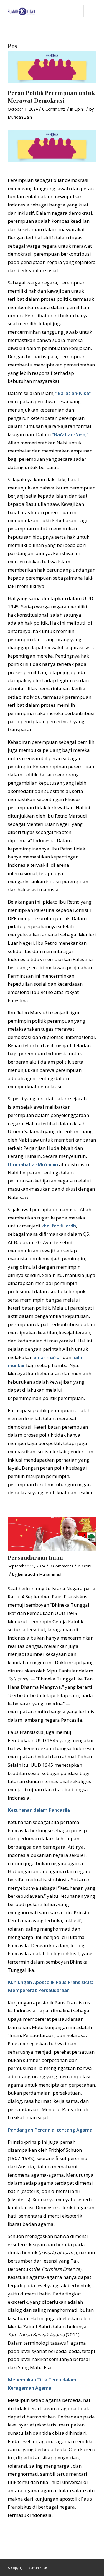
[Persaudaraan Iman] (52, 1534)
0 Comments (54, 109)
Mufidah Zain (20, 117)
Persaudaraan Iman (35, 1557)
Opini (79, 109)
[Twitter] (92, 2566)
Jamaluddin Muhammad (40, 1574)
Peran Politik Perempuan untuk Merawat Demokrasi (51, 96)
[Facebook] (84, 2566)
